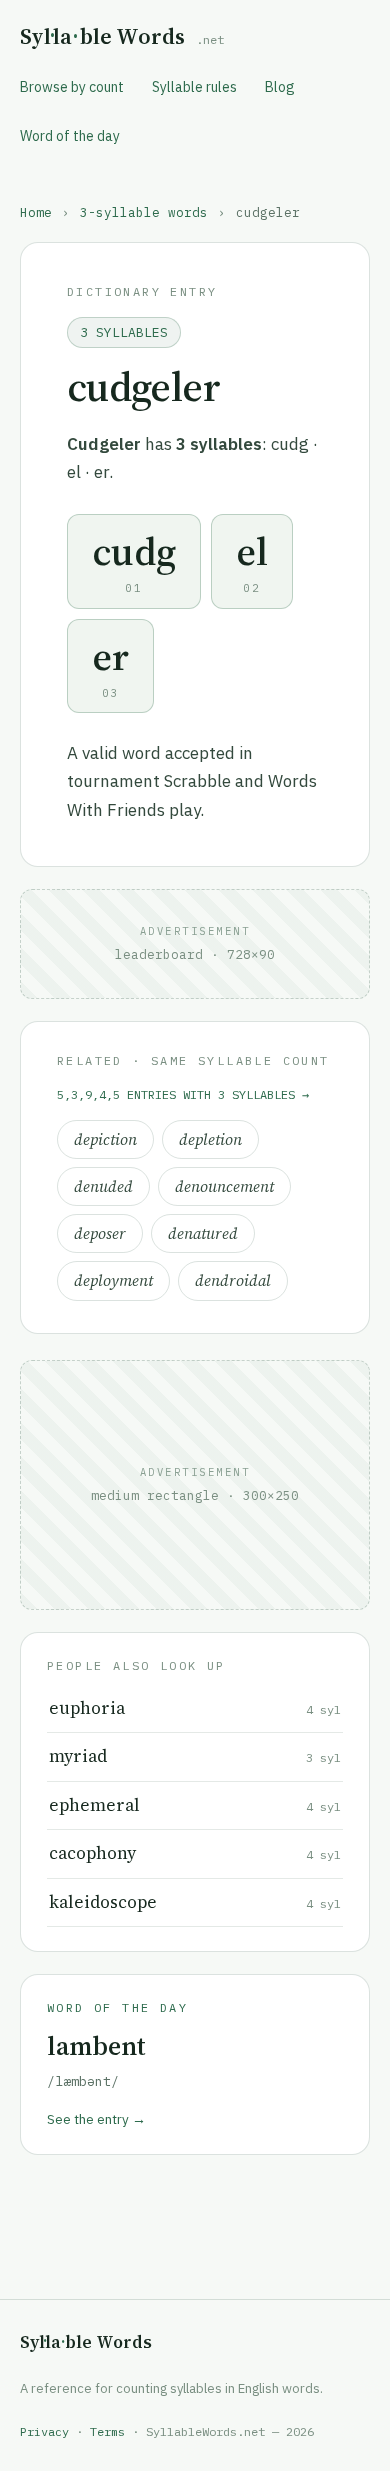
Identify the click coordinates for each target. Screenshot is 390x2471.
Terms (107, 2431)
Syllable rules (194, 87)
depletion (210, 1139)
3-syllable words (144, 212)
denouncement (224, 1186)
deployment (113, 1280)
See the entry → (96, 2119)
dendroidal (233, 1280)
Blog (280, 87)
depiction (105, 1139)
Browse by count (72, 87)
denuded (103, 1186)
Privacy (44, 2431)
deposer (100, 1233)
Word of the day (70, 136)
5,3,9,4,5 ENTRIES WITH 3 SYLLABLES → (183, 1094)
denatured (203, 1233)
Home (36, 212)
